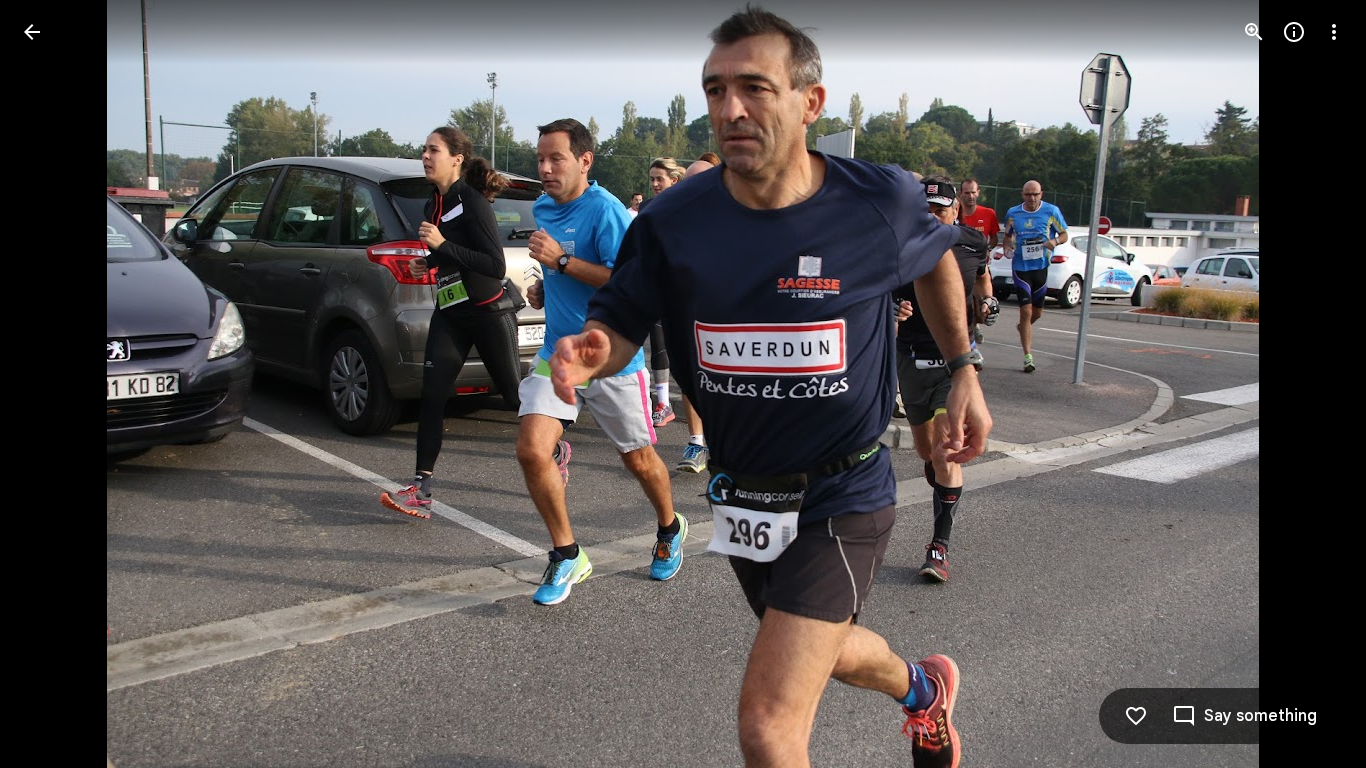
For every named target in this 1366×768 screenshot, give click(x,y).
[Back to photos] (32, 32)
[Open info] (1294, 32)
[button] (56, 384)
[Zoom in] (1254, 32)
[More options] (1334, 32)
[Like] (1136, 716)
